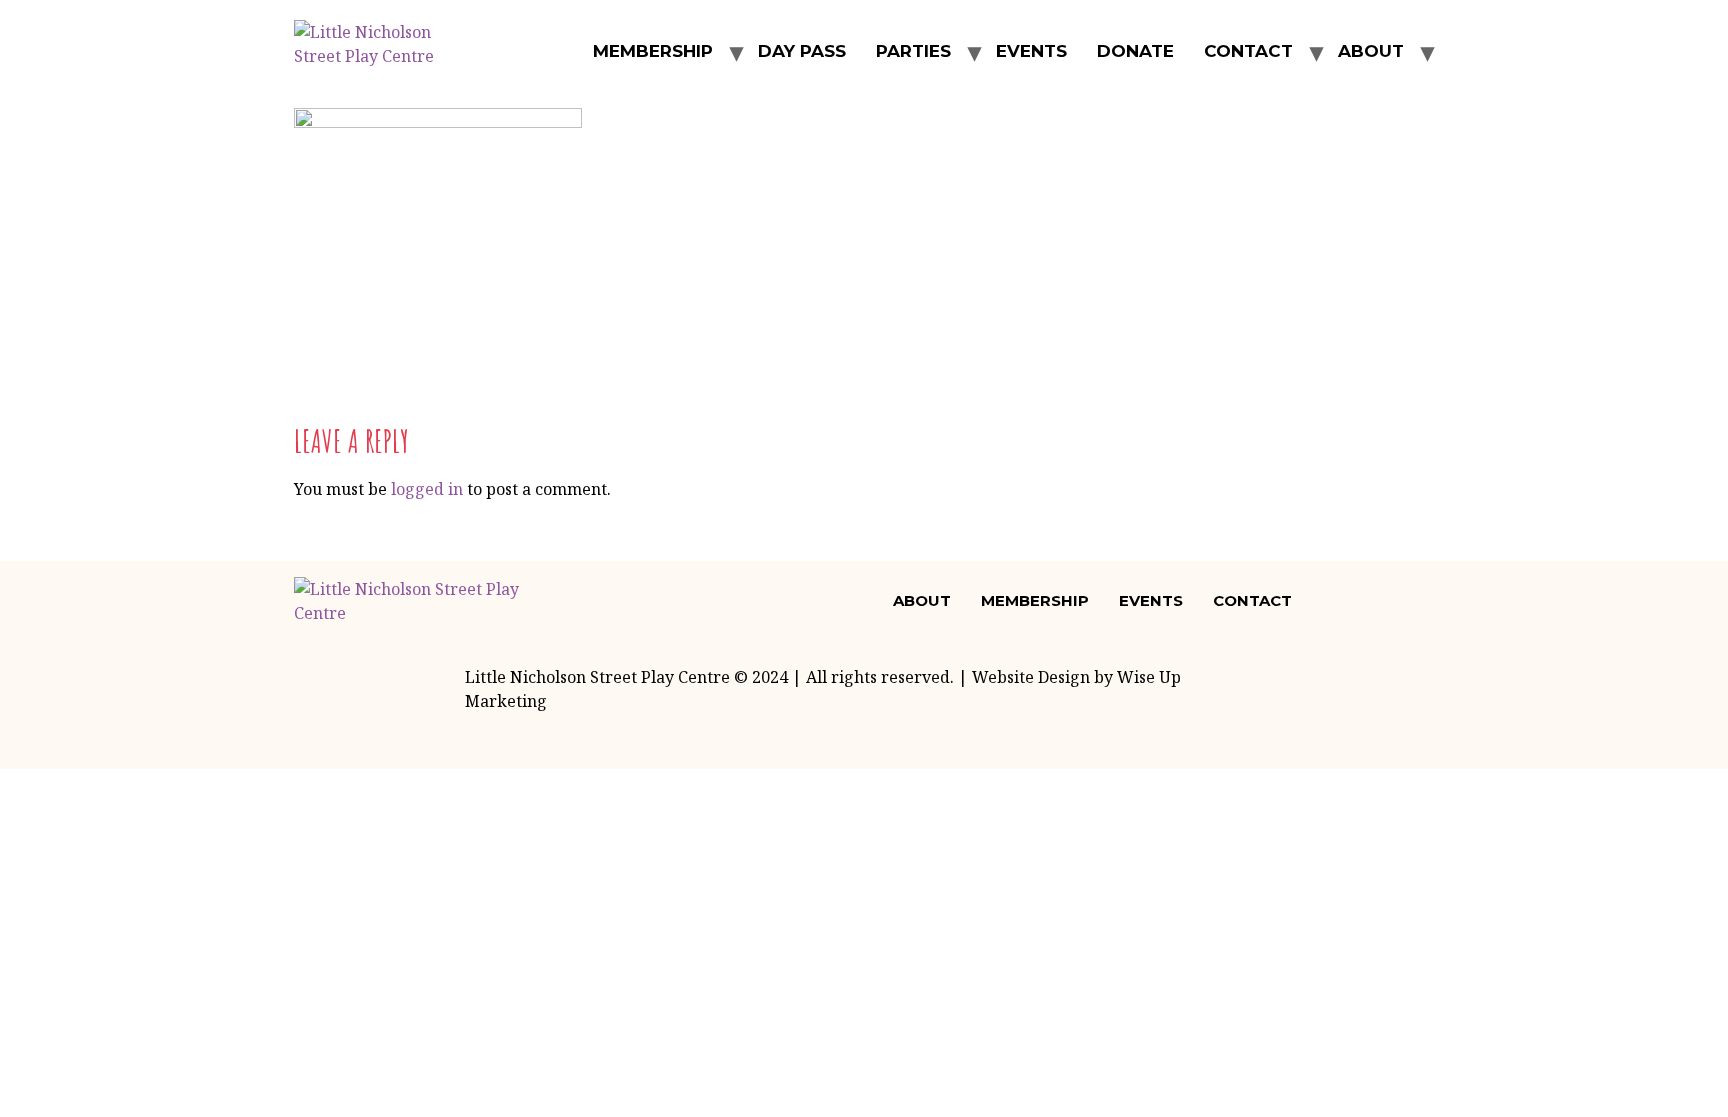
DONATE (1135, 51)
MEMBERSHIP (653, 51)
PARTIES (913, 51)
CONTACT (1248, 51)
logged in (427, 489)
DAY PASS (802, 51)
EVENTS (1031, 51)
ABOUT (1371, 51)
